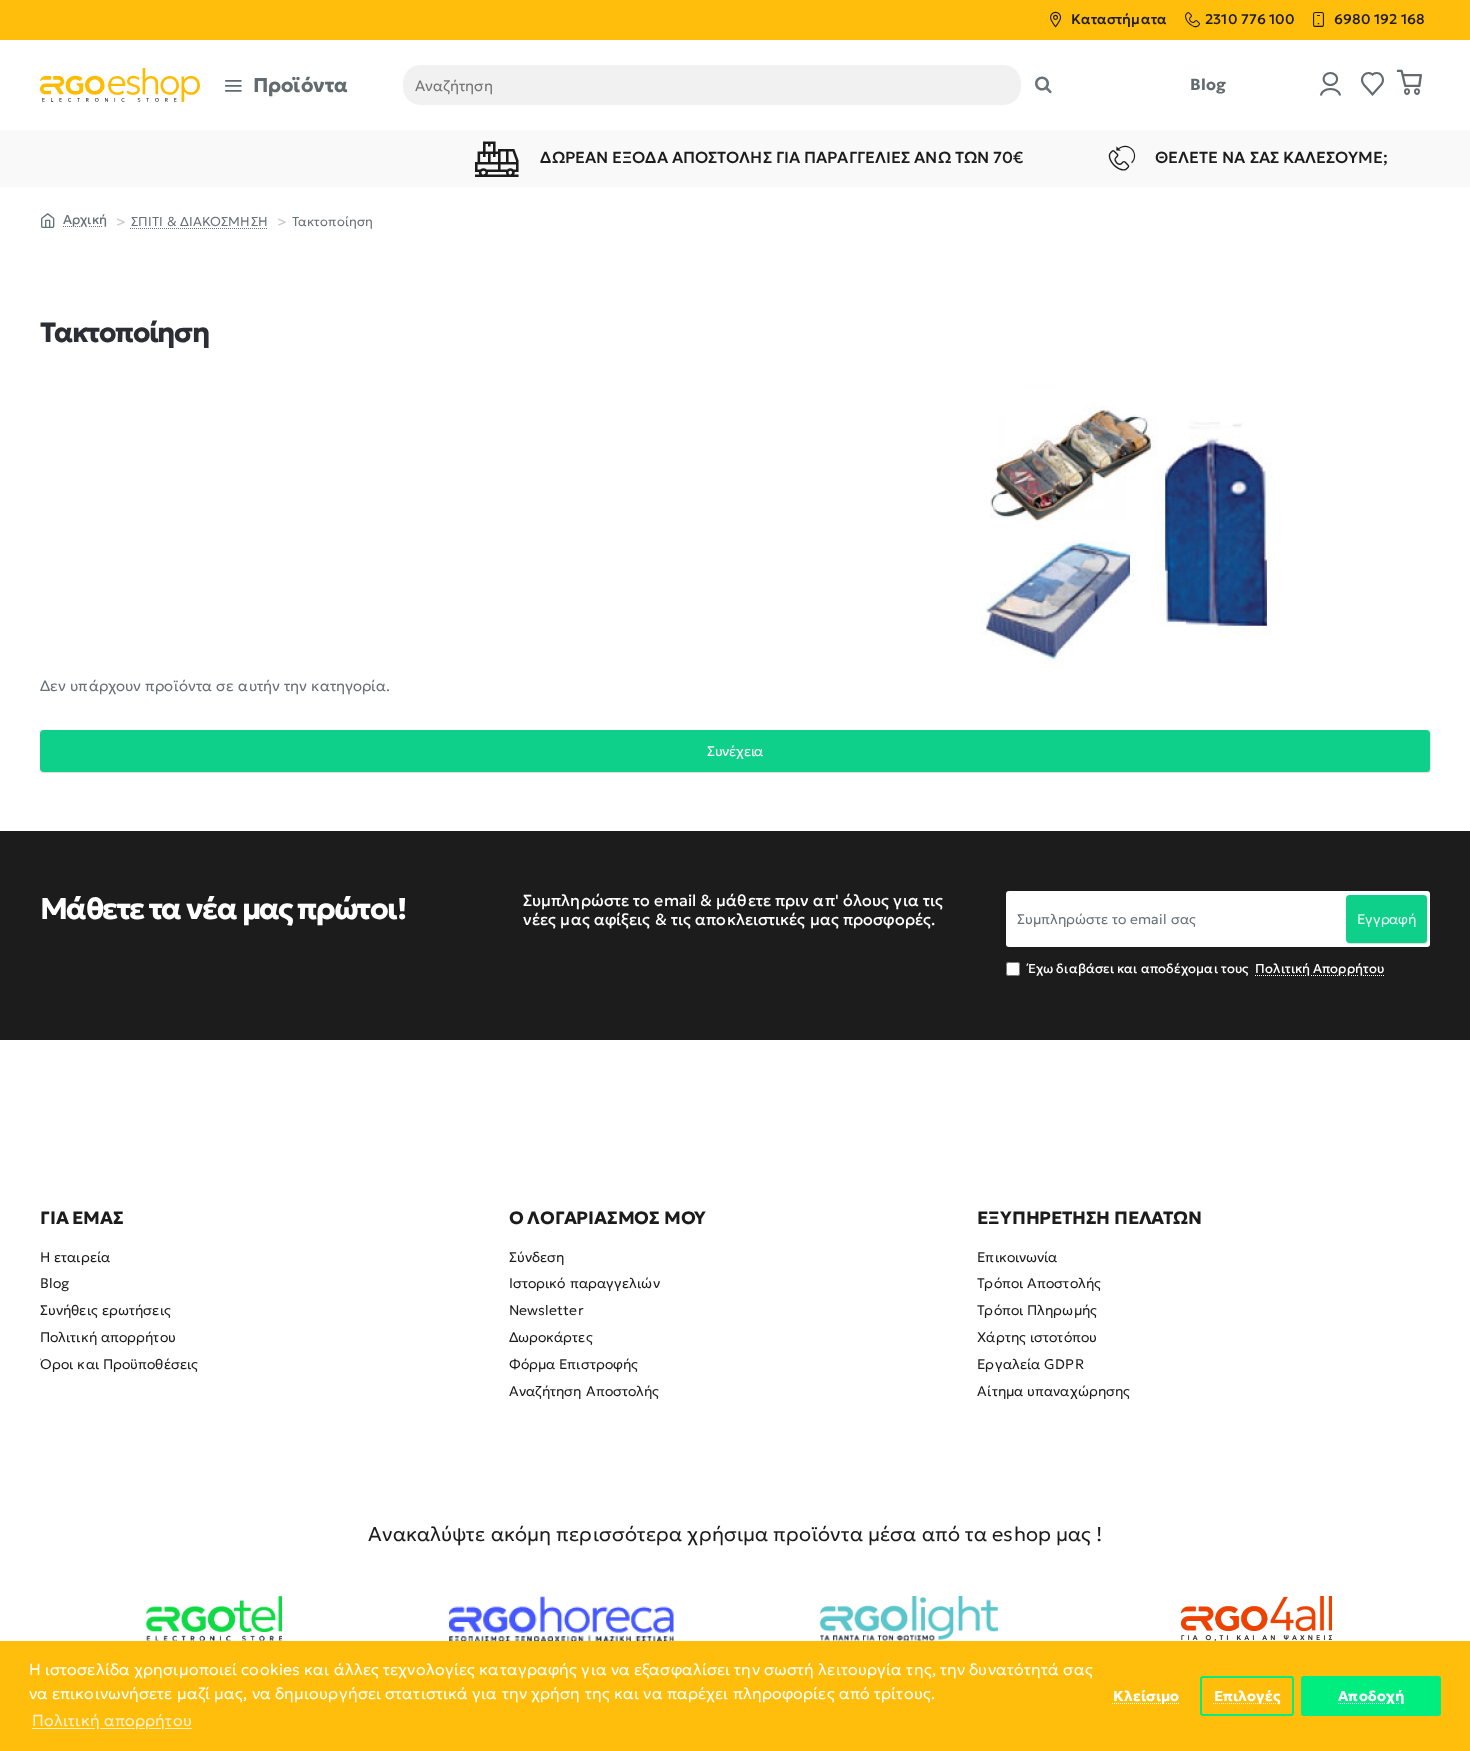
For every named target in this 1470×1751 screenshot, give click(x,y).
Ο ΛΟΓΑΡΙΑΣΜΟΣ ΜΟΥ (608, 1218)
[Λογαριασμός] (1331, 85)
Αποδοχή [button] (1371, 1696)
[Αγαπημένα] (1373, 85)
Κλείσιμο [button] (1146, 1696)
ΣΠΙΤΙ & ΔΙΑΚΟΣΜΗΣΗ (199, 221)
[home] (73, 219)
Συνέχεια (735, 751)
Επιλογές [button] (1247, 1696)
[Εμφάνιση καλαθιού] (1410, 85)
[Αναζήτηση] (1043, 85)
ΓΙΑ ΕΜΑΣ (81, 1218)
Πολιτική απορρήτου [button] (112, 1720)
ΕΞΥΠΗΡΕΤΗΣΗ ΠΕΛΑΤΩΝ (1089, 1218)
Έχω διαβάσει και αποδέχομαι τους (1204, 968)
